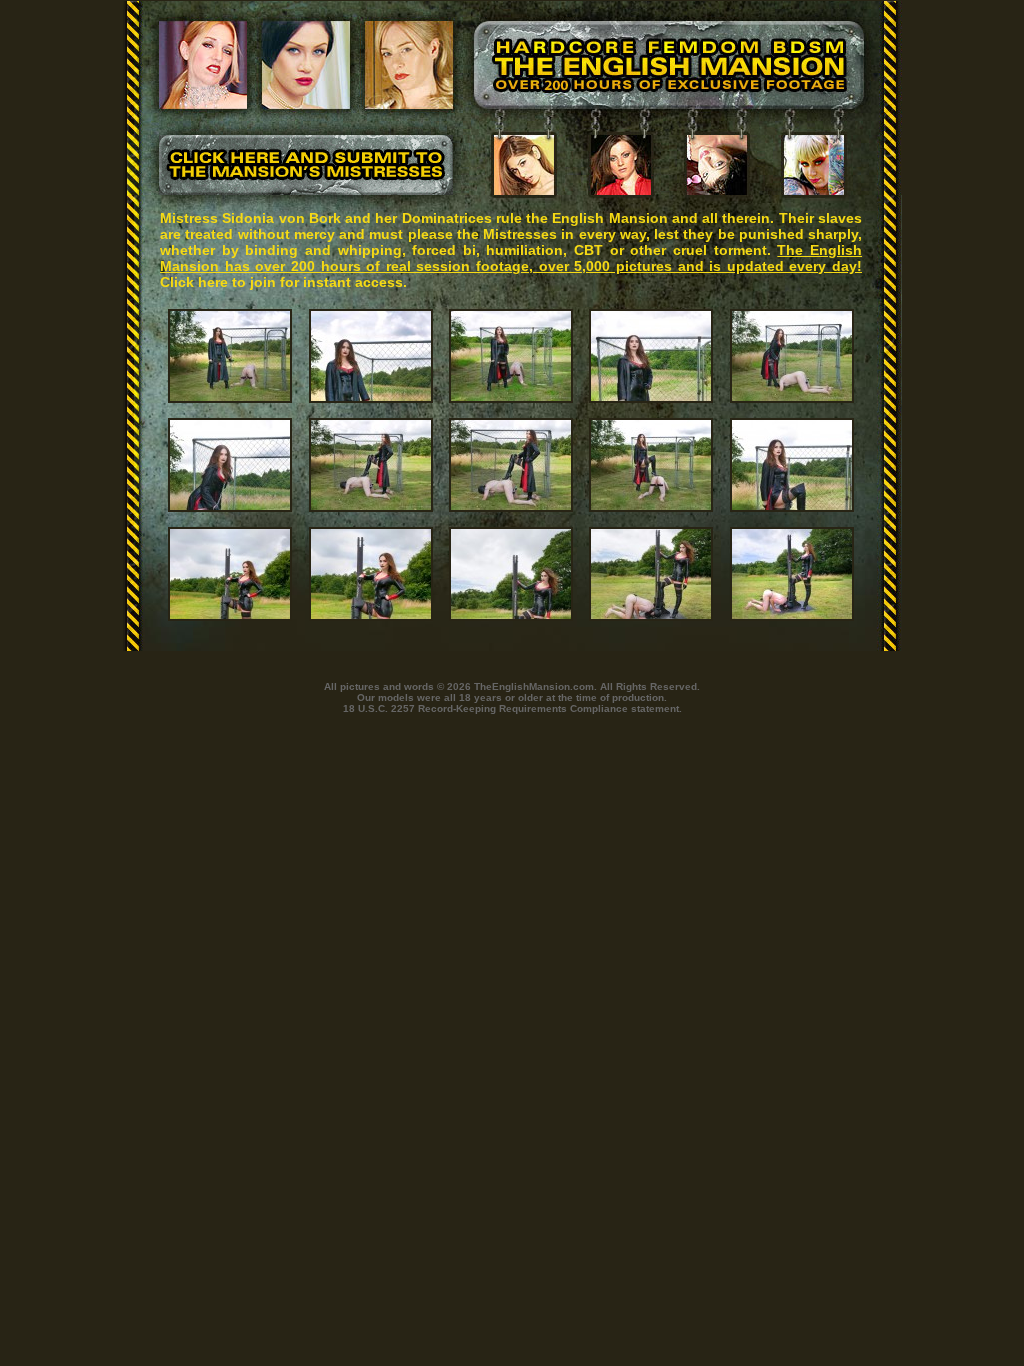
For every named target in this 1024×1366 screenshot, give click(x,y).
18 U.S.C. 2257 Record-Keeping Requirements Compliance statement (511, 708)
